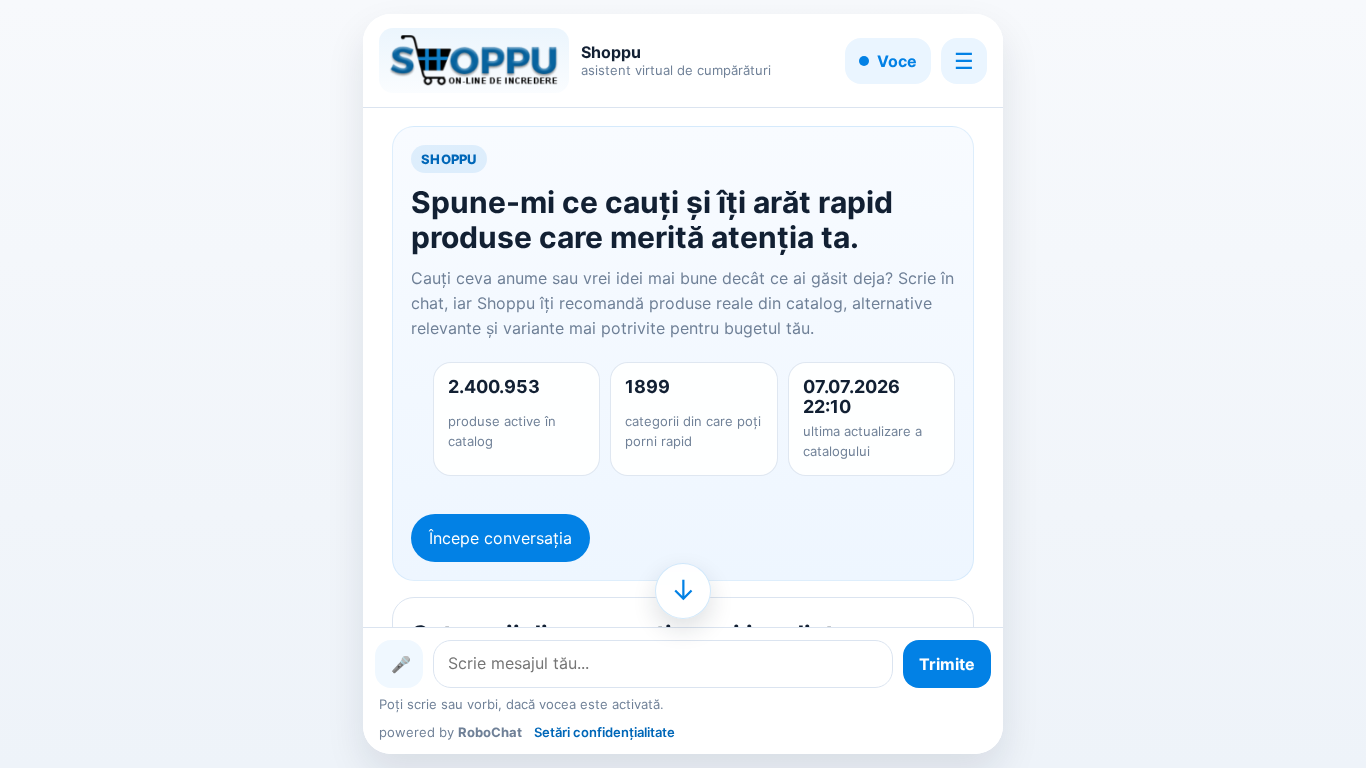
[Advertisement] (141, 384)
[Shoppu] (474, 60)
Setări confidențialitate (604, 732)
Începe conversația (500, 538)
